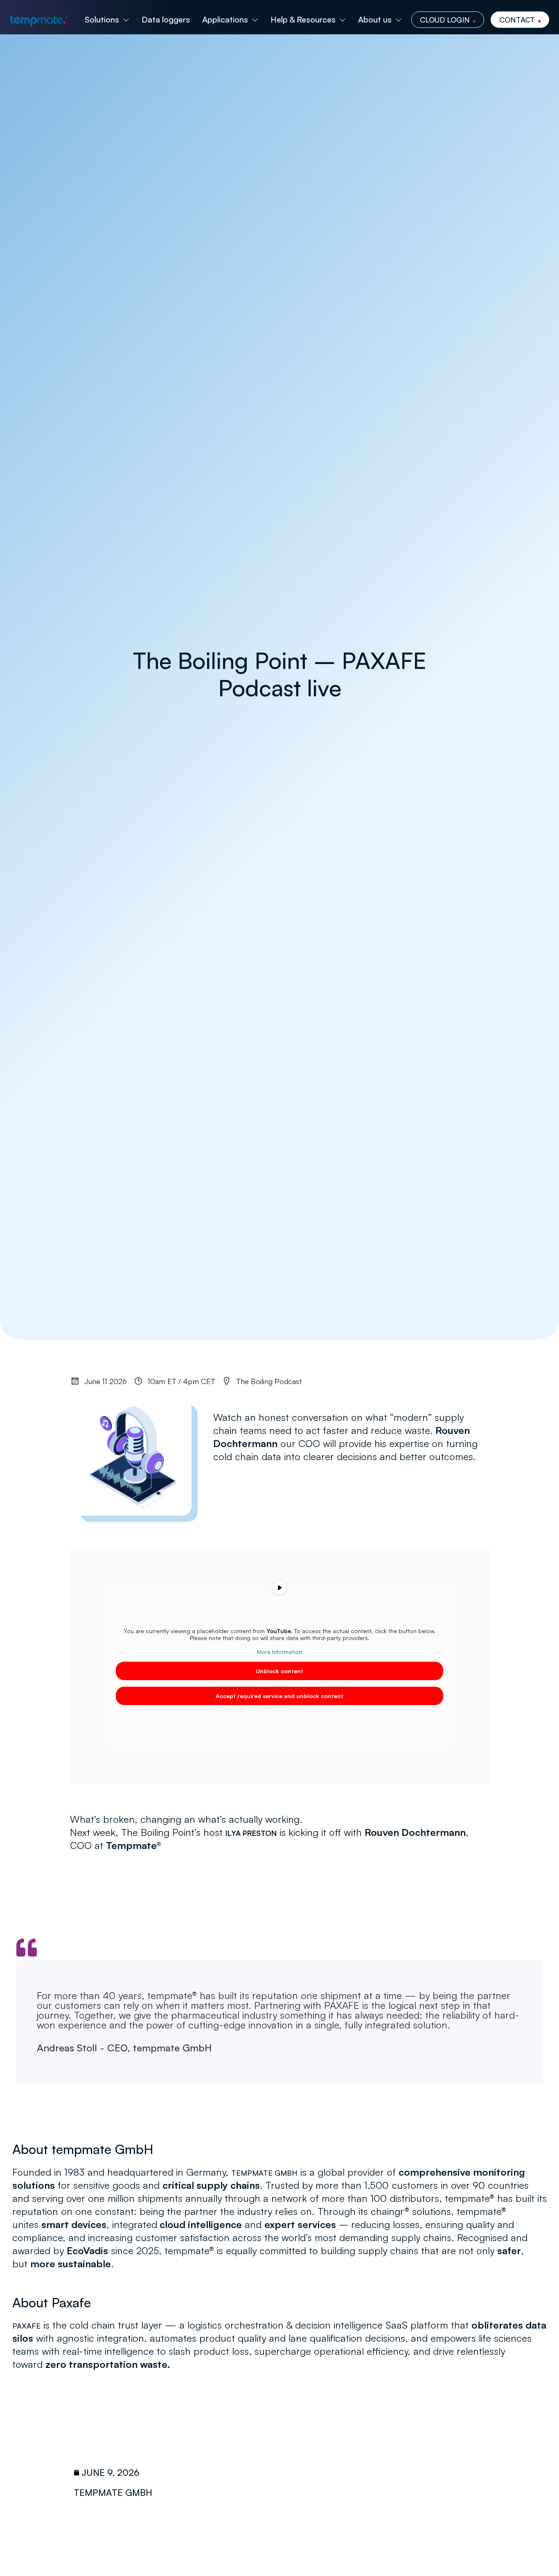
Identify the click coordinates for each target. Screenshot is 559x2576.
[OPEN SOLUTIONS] (126, 20)
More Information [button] (279, 1652)
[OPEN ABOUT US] (399, 20)
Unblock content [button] (279, 1671)
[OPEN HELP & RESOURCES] (343, 20)
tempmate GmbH (264, 2173)
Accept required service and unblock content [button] (279, 1696)
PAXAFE (26, 2326)
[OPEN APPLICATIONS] (255, 20)
